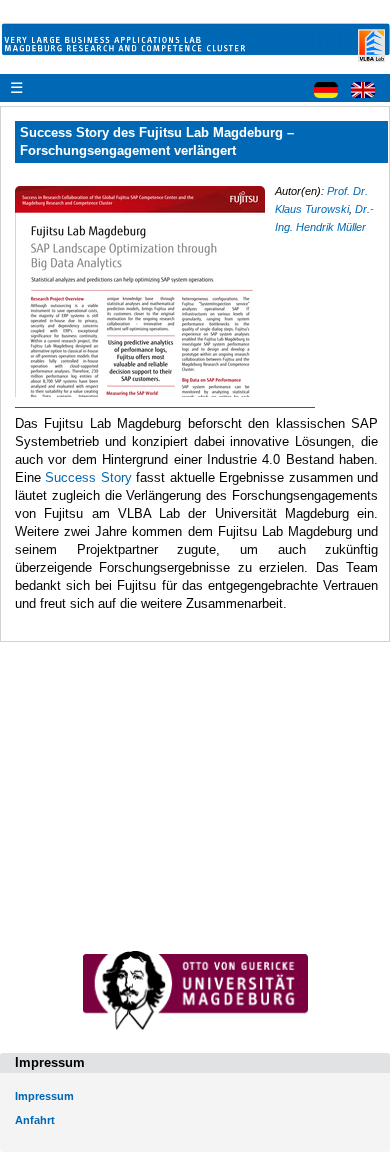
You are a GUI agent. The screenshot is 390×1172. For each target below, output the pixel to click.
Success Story (88, 477)
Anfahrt (35, 1120)
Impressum (44, 1096)
